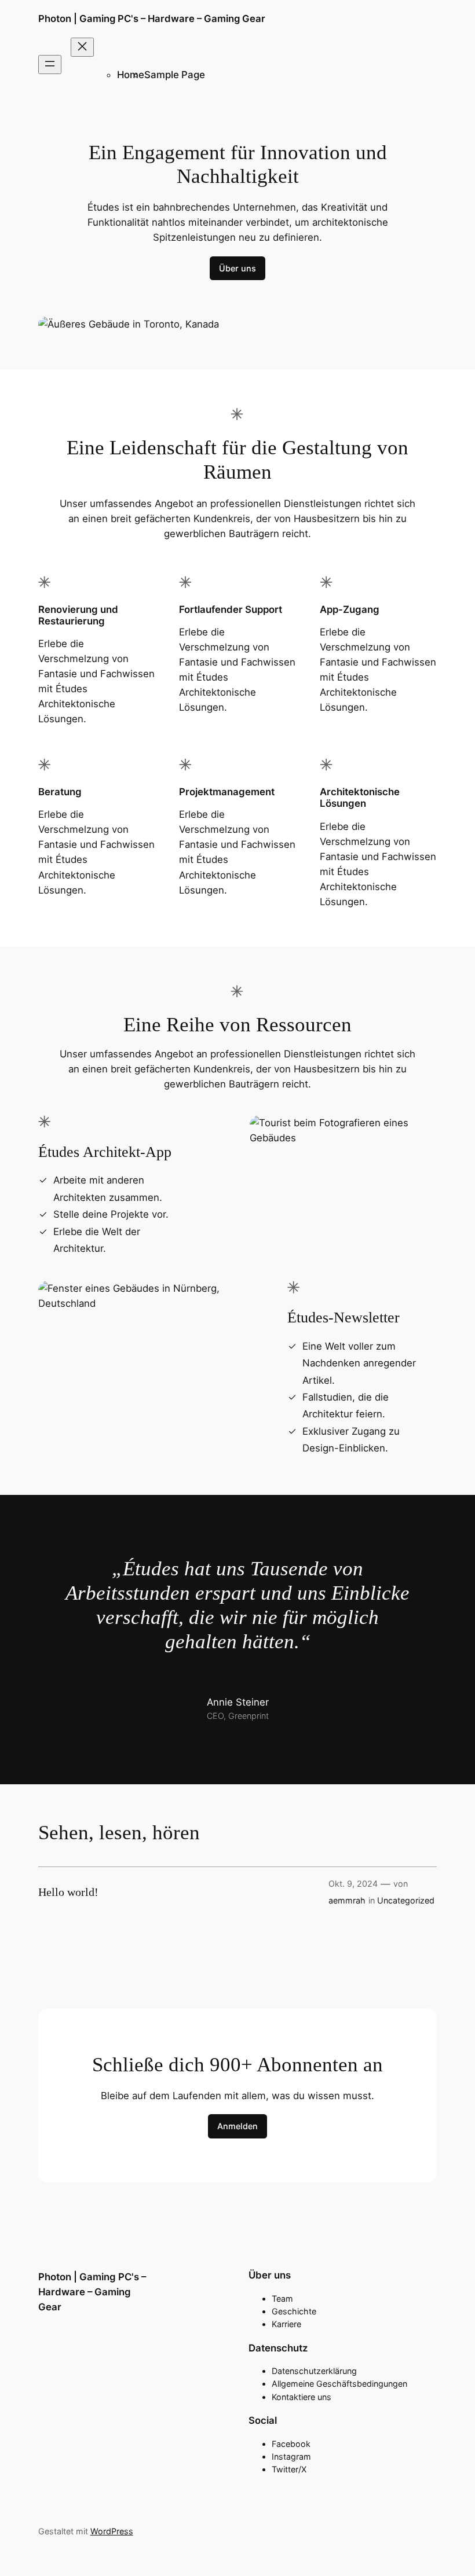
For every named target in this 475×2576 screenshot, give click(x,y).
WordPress (112, 2531)
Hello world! (68, 1892)
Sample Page (175, 75)
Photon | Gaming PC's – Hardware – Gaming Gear (152, 19)
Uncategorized (406, 1900)
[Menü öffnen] (50, 65)
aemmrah (347, 1900)
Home (131, 75)
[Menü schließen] (82, 47)
